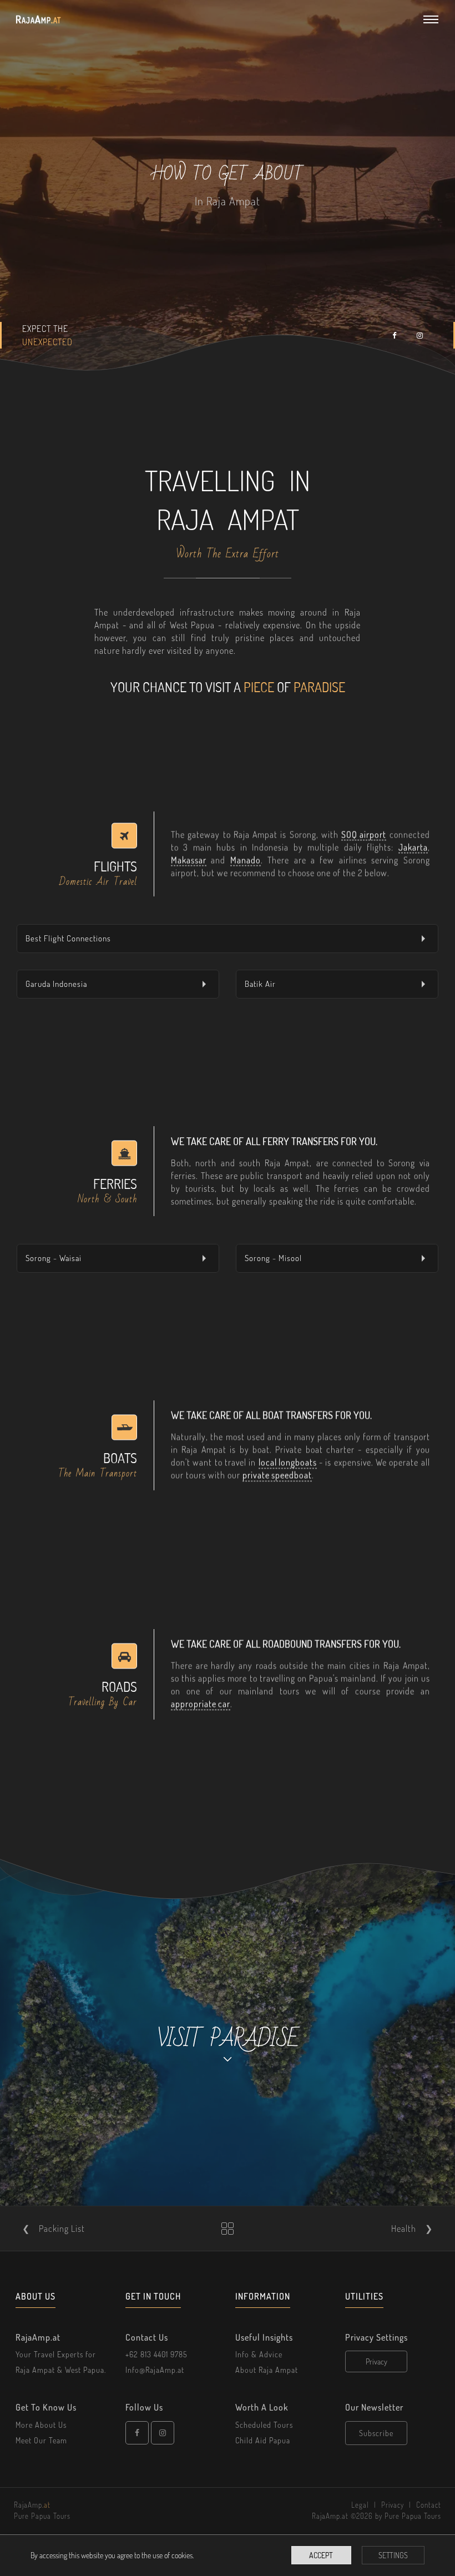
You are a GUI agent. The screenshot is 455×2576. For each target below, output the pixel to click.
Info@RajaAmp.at (155, 2370)
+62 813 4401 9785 (156, 2354)
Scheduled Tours (264, 2425)
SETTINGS (393, 2555)
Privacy (376, 2361)
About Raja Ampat (267, 2370)
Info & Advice (259, 2354)
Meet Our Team (41, 2440)
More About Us (41, 2425)
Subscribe (376, 2433)
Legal (360, 2505)
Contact (429, 2505)
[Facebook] (137, 2433)
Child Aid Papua (263, 2440)
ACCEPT (321, 2555)
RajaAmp (38, 19)
